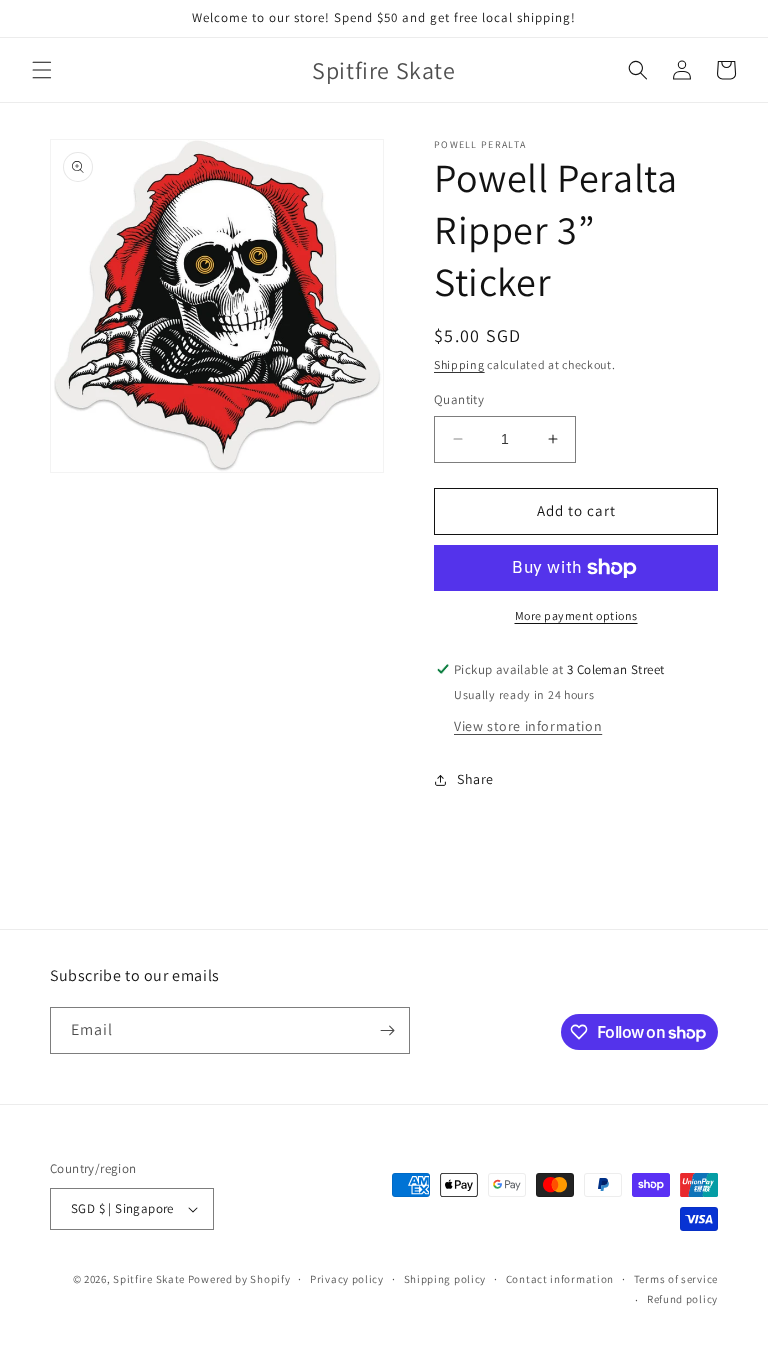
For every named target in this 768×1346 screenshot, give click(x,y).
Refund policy (682, 1299)
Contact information (560, 1279)
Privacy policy (347, 1279)
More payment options (576, 615)
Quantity (459, 399)
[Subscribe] (387, 1030)
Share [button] (475, 779)
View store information (528, 726)
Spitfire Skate (149, 1279)
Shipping (459, 364)
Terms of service (676, 1279)
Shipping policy (445, 1279)
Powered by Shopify (239, 1279)
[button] (42, 70)
